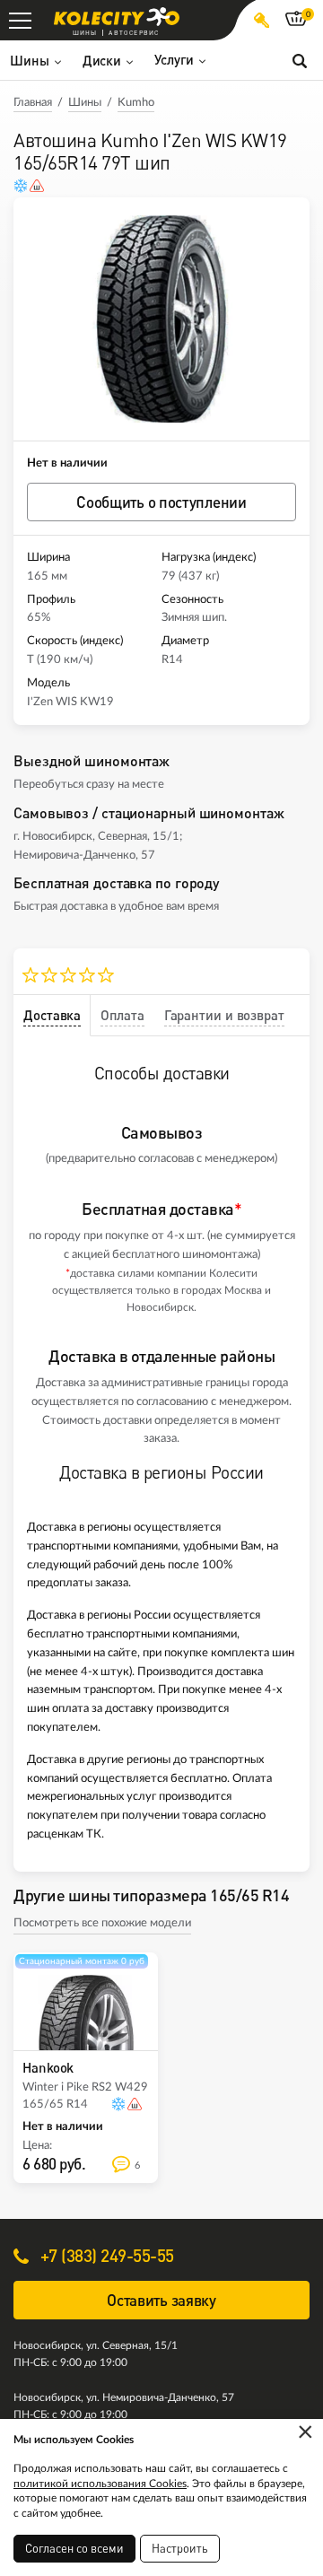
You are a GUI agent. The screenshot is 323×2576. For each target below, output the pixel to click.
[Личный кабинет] (262, 20)
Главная (33, 103)
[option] (161, 319)
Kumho (136, 103)
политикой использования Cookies (100, 2484)
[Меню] (20, 20)
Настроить (180, 2548)
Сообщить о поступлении (161, 502)
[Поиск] (300, 60)
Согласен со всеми (74, 2548)
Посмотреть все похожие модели (102, 1923)
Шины (85, 103)
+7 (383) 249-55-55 (105, 2255)
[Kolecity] (117, 17)
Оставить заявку (161, 2300)
